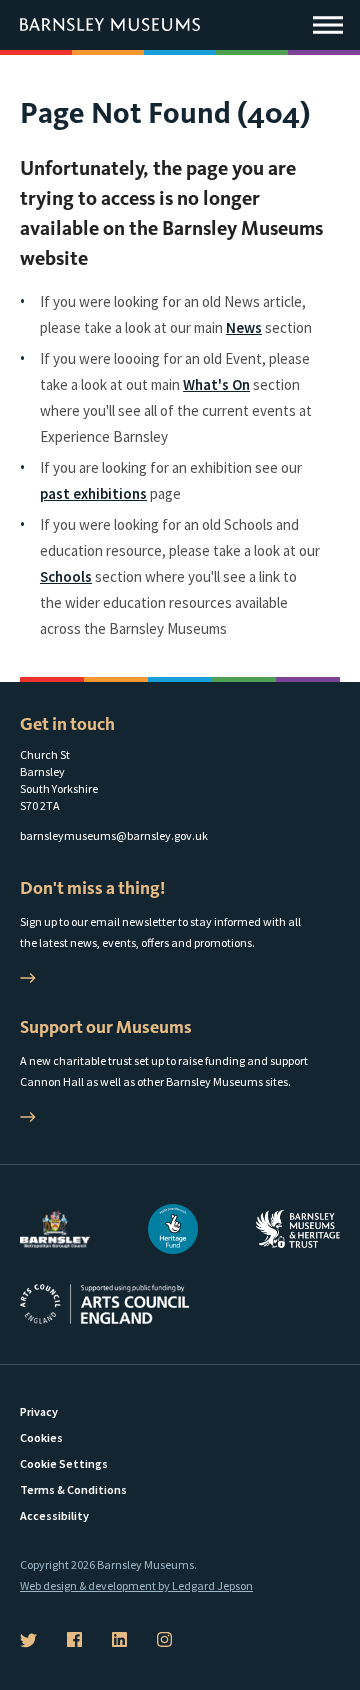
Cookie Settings (64, 1463)
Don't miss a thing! (92, 888)
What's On (216, 384)
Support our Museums (106, 1027)
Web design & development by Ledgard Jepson (136, 1585)
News (244, 327)
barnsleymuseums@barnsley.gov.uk (114, 835)
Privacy (39, 1411)
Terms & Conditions (73, 1489)
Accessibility (54, 1515)
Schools (66, 576)
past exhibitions (93, 493)
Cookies (41, 1437)
